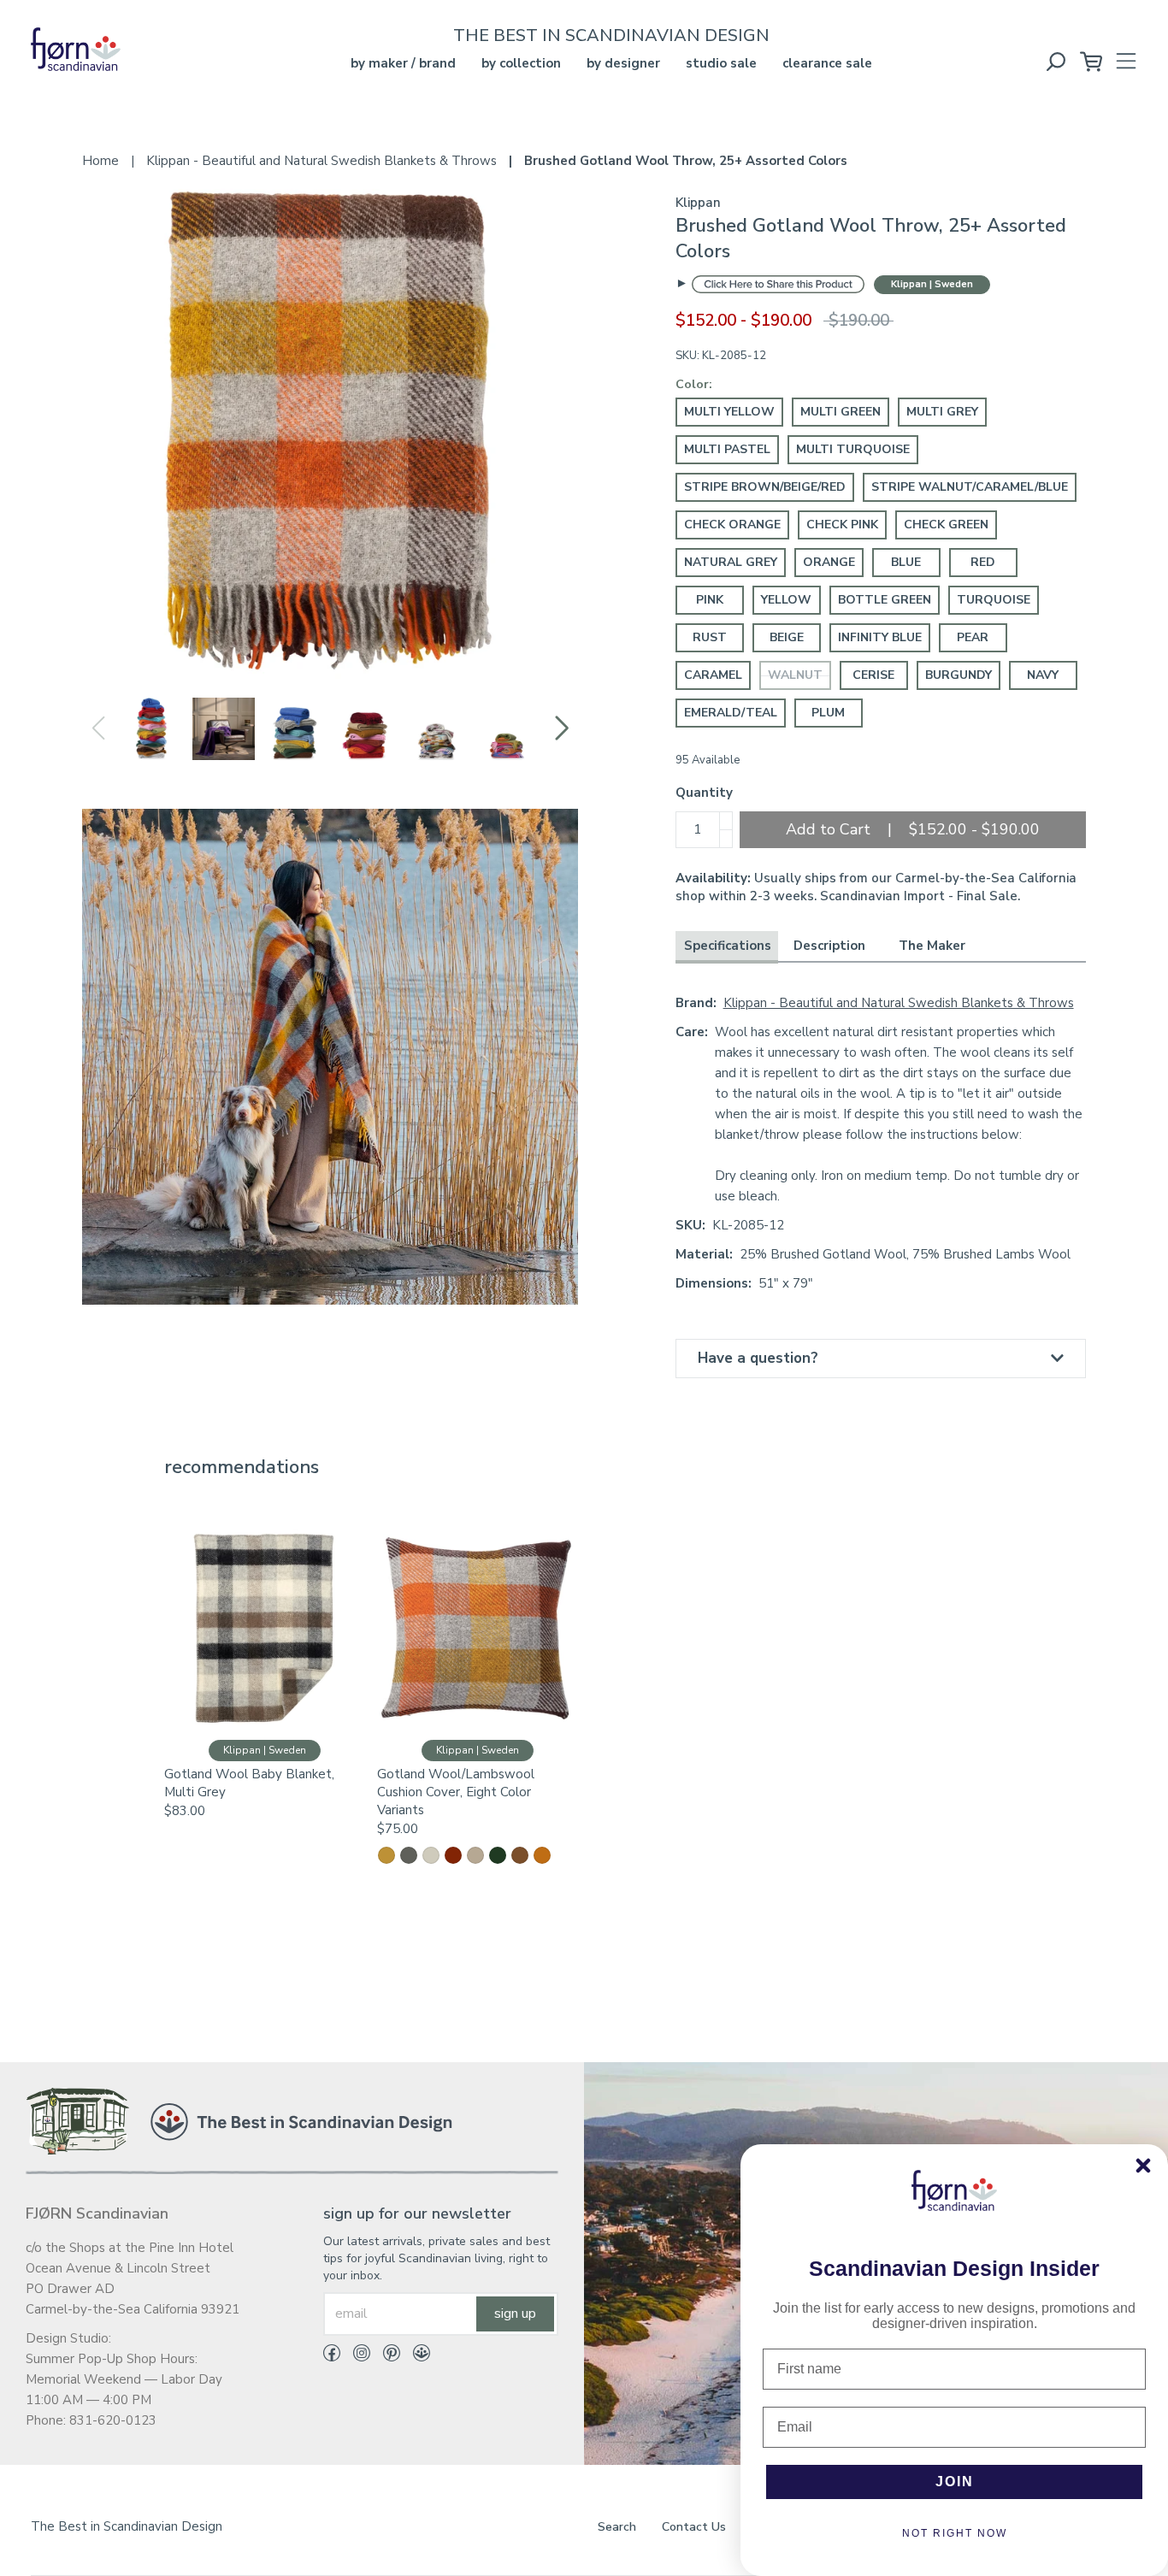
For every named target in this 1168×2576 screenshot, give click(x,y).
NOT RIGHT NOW (955, 2533)
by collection (521, 63)
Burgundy (959, 675)
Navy (1043, 675)
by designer (623, 63)
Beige (787, 637)
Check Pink (842, 525)
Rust (710, 637)
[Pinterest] (385, 2356)
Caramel (713, 675)
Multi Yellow (729, 412)
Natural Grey (731, 562)
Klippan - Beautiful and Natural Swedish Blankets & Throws (899, 1003)
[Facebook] (332, 2356)
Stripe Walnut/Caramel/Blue (970, 487)
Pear (973, 637)
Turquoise (994, 600)
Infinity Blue (880, 637)
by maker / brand (403, 63)
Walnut (795, 675)
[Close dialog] (1143, 2166)
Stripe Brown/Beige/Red (765, 487)
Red (983, 562)
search (617, 2527)
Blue (906, 562)
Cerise (873, 675)
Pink (710, 600)
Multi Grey (942, 412)
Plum (828, 713)
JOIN (955, 2482)
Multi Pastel (727, 449)
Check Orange (732, 525)
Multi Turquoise (853, 449)
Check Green (946, 525)
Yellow (786, 600)
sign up (515, 2314)
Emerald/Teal (731, 713)
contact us (694, 2527)
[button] (561, 728)
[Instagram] (355, 2356)
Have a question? (758, 1358)
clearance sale (827, 63)
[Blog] (415, 2356)
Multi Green (841, 412)
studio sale (721, 63)
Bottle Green (885, 600)
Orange (829, 562)
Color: (694, 384)
